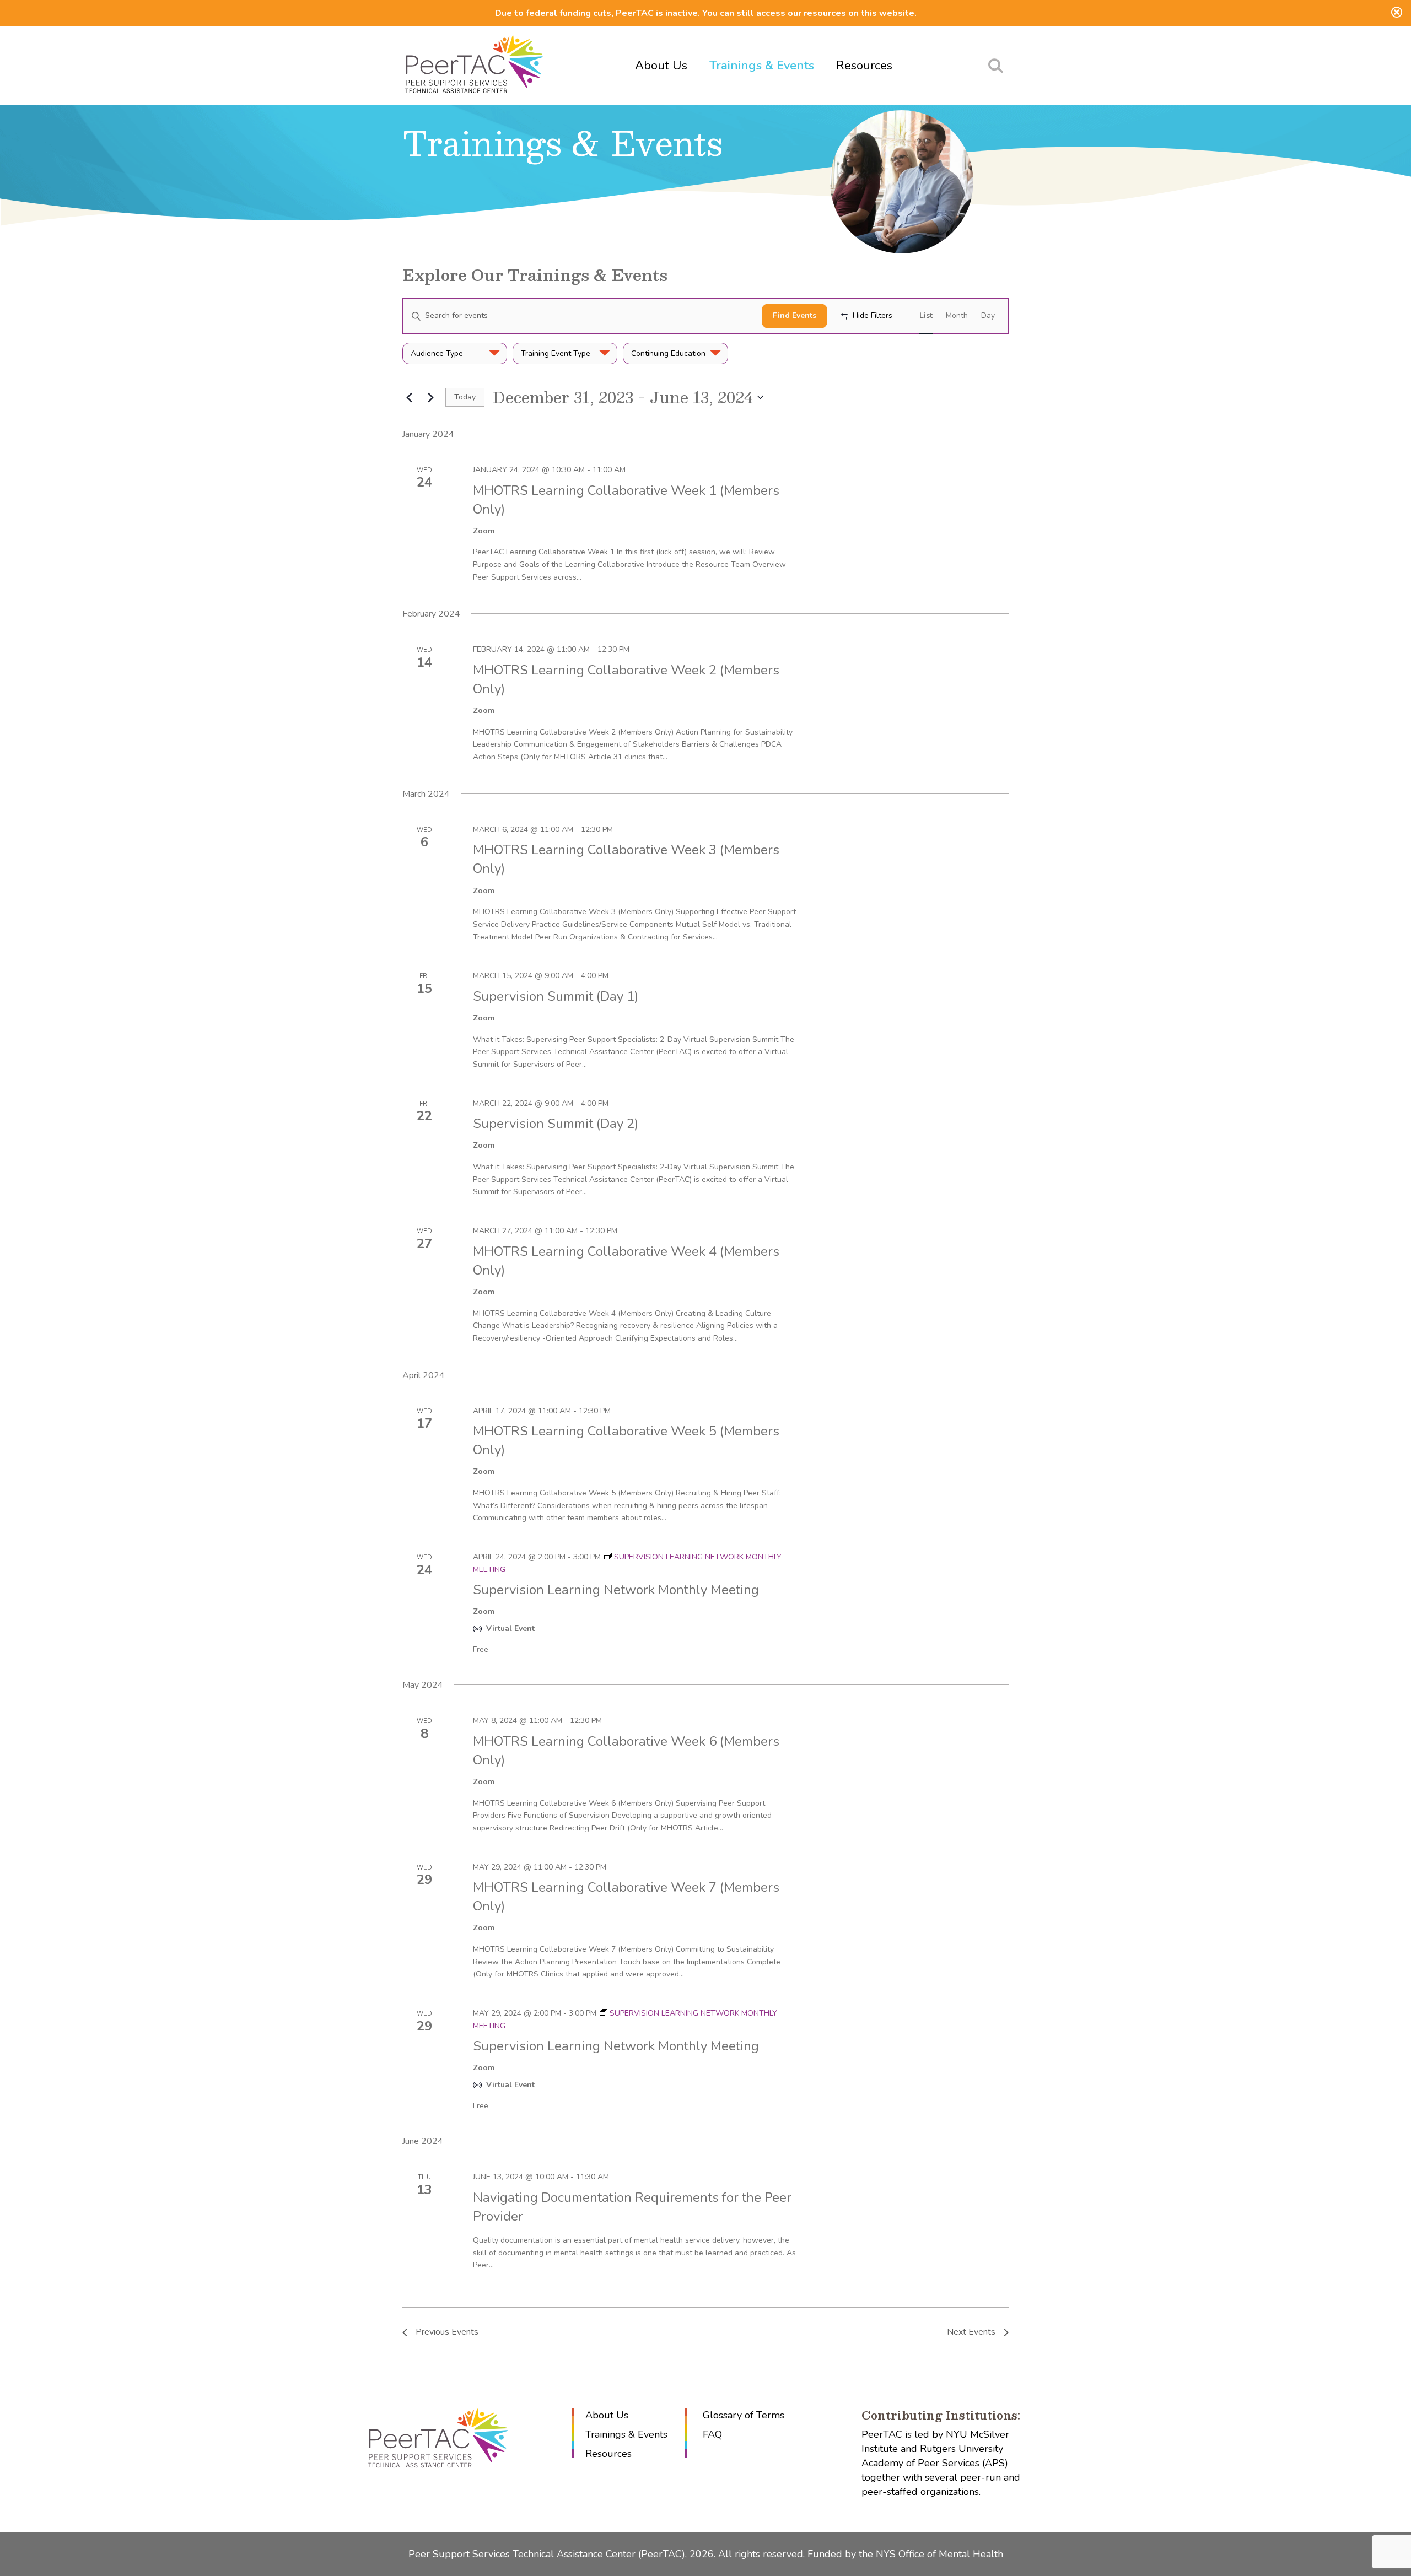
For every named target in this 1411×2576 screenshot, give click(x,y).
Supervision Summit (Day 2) (556, 1124)
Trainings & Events (762, 66)
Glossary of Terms (744, 2415)
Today (465, 397)
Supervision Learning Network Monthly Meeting (616, 1590)
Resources (864, 66)
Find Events (795, 315)
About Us (661, 66)
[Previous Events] (409, 397)
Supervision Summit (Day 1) (556, 996)
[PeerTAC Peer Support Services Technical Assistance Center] (474, 66)
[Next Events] (430, 397)
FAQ (712, 2434)
